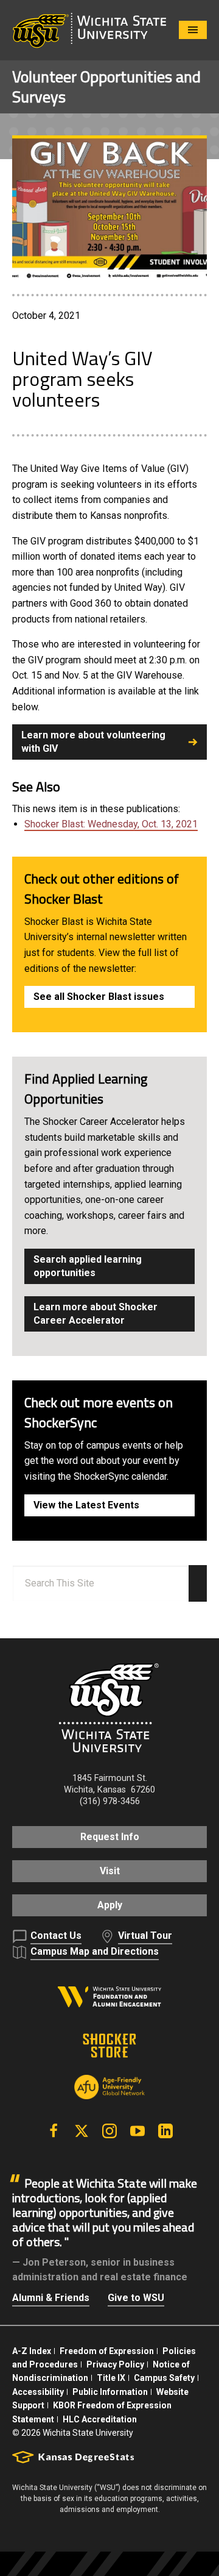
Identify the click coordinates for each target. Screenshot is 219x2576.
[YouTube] (137, 2131)
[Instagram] (109, 2131)
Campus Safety (164, 2378)
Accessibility (38, 2392)
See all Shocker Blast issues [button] (99, 997)
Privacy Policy (115, 2364)
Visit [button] (110, 1871)
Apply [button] (110, 1905)
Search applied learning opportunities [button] (88, 1266)
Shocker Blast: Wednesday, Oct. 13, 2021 (111, 824)
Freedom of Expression (107, 2351)
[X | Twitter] (82, 2131)
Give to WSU (136, 2298)
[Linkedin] (165, 2131)
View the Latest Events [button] (86, 1505)
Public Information (110, 2392)
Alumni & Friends (51, 2298)
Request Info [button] (110, 1837)
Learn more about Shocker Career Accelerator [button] (96, 1314)
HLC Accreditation (100, 2419)
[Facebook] (54, 2131)
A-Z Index (32, 2351)
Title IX (111, 2378)
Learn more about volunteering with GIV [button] (93, 742)
